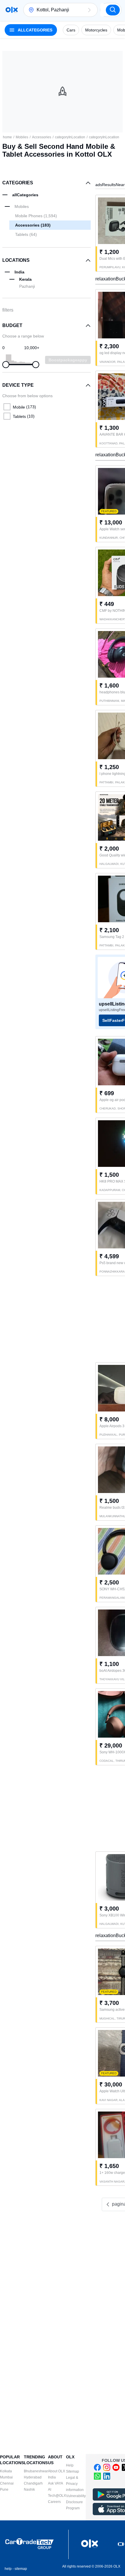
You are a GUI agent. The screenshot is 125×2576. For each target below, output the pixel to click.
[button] (89, 10)
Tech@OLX (57, 2496)
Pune (4, 2490)
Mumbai (6, 2477)
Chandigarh (33, 2483)
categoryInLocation (70, 137)
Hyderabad (33, 2477)
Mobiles (22, 137)
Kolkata (6, 2471)
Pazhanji (27, 286)
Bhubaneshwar (36, 2471)
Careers (54, 2502)
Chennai (7, 2483)
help (8, 2569)
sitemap (21, 2569)
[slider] (6, 365)
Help (70, 2465)
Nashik (29, 2490)
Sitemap (73, 2471)
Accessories (42, 137)
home (7, 137)
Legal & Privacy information (75, 2484)
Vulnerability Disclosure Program (76, 2502)
